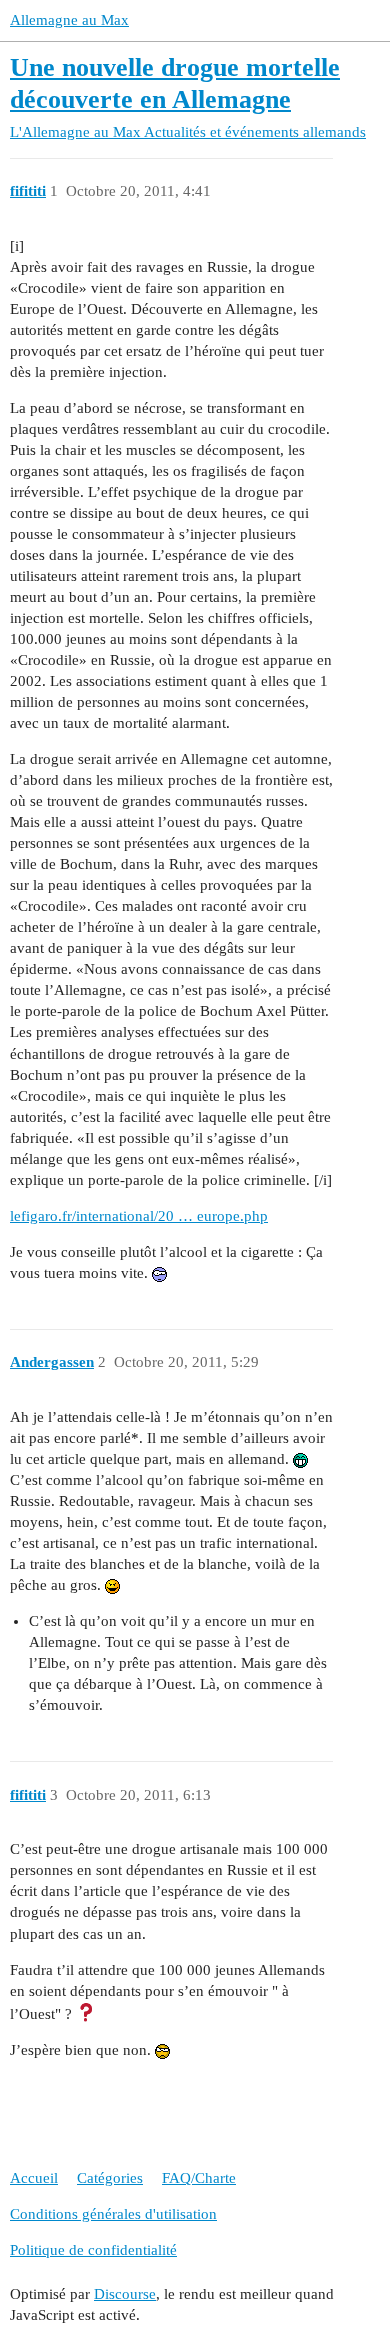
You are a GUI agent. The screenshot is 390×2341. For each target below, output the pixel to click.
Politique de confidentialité (93, 2250)
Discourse (125, 2294)
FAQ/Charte (199, 2178)
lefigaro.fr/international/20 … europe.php (139, 1216)
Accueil (34, 2178)
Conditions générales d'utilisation (113, 2214)
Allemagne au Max (69, 20)
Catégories (110, 2178)
